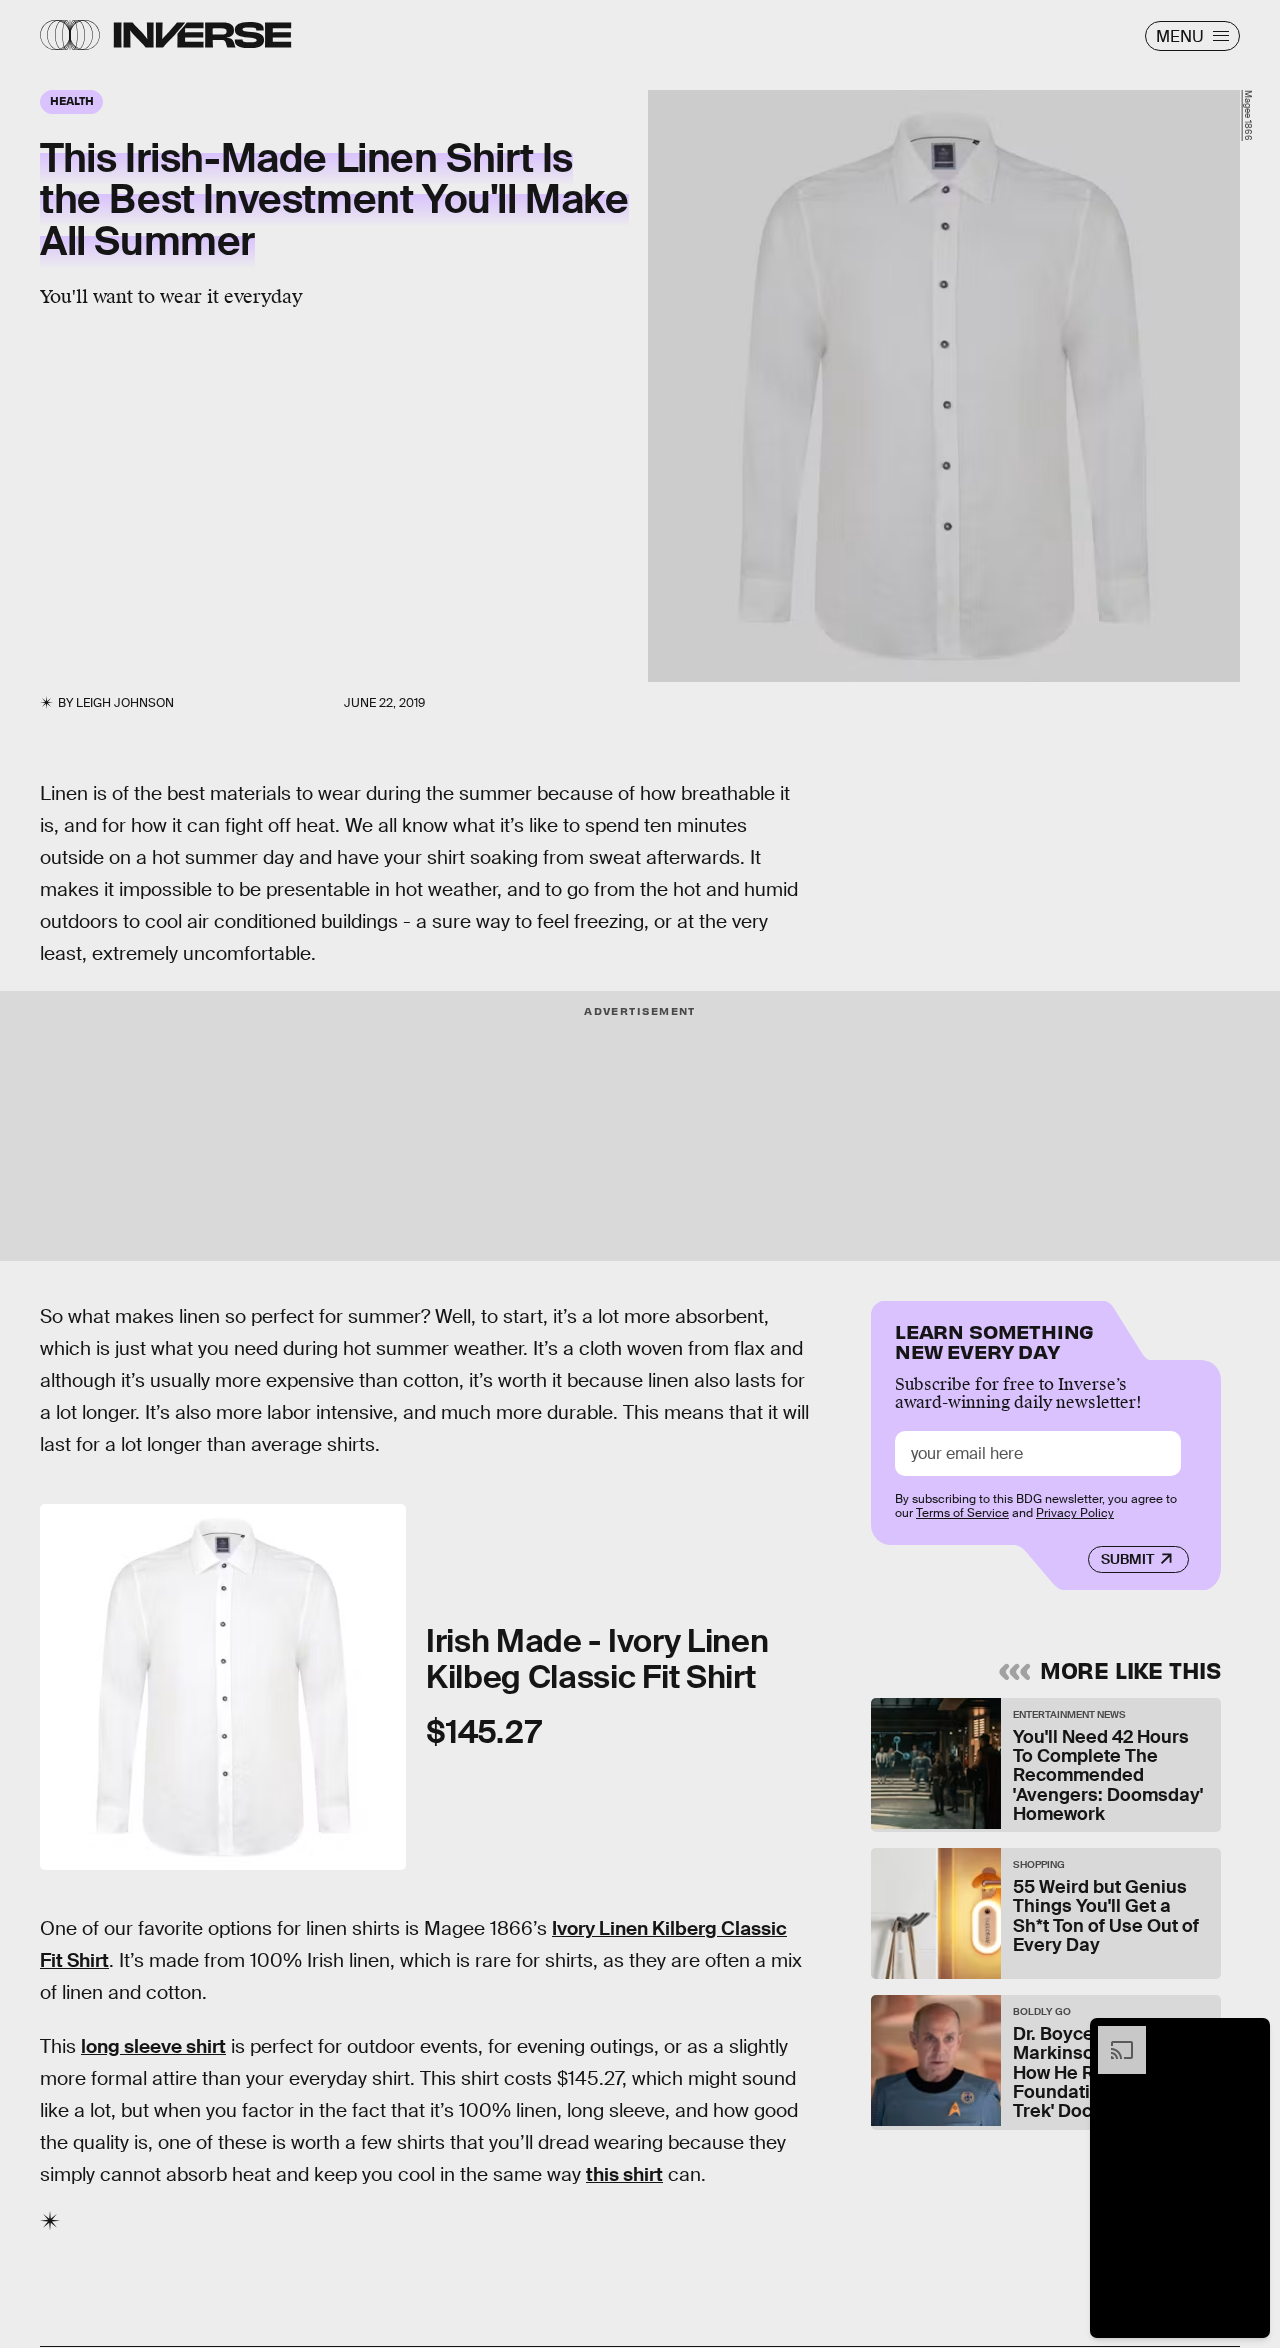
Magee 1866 (1248, 115)
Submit (1127, 1559)
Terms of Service (962, 1513)
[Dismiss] (1248, 2036)
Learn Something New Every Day (994, 1339)
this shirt (624, 2174)
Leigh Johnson (125, 703)
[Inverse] (202, 35)
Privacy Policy (1075, 1513)
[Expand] (1112, 2036)
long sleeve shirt (153, 2046)
